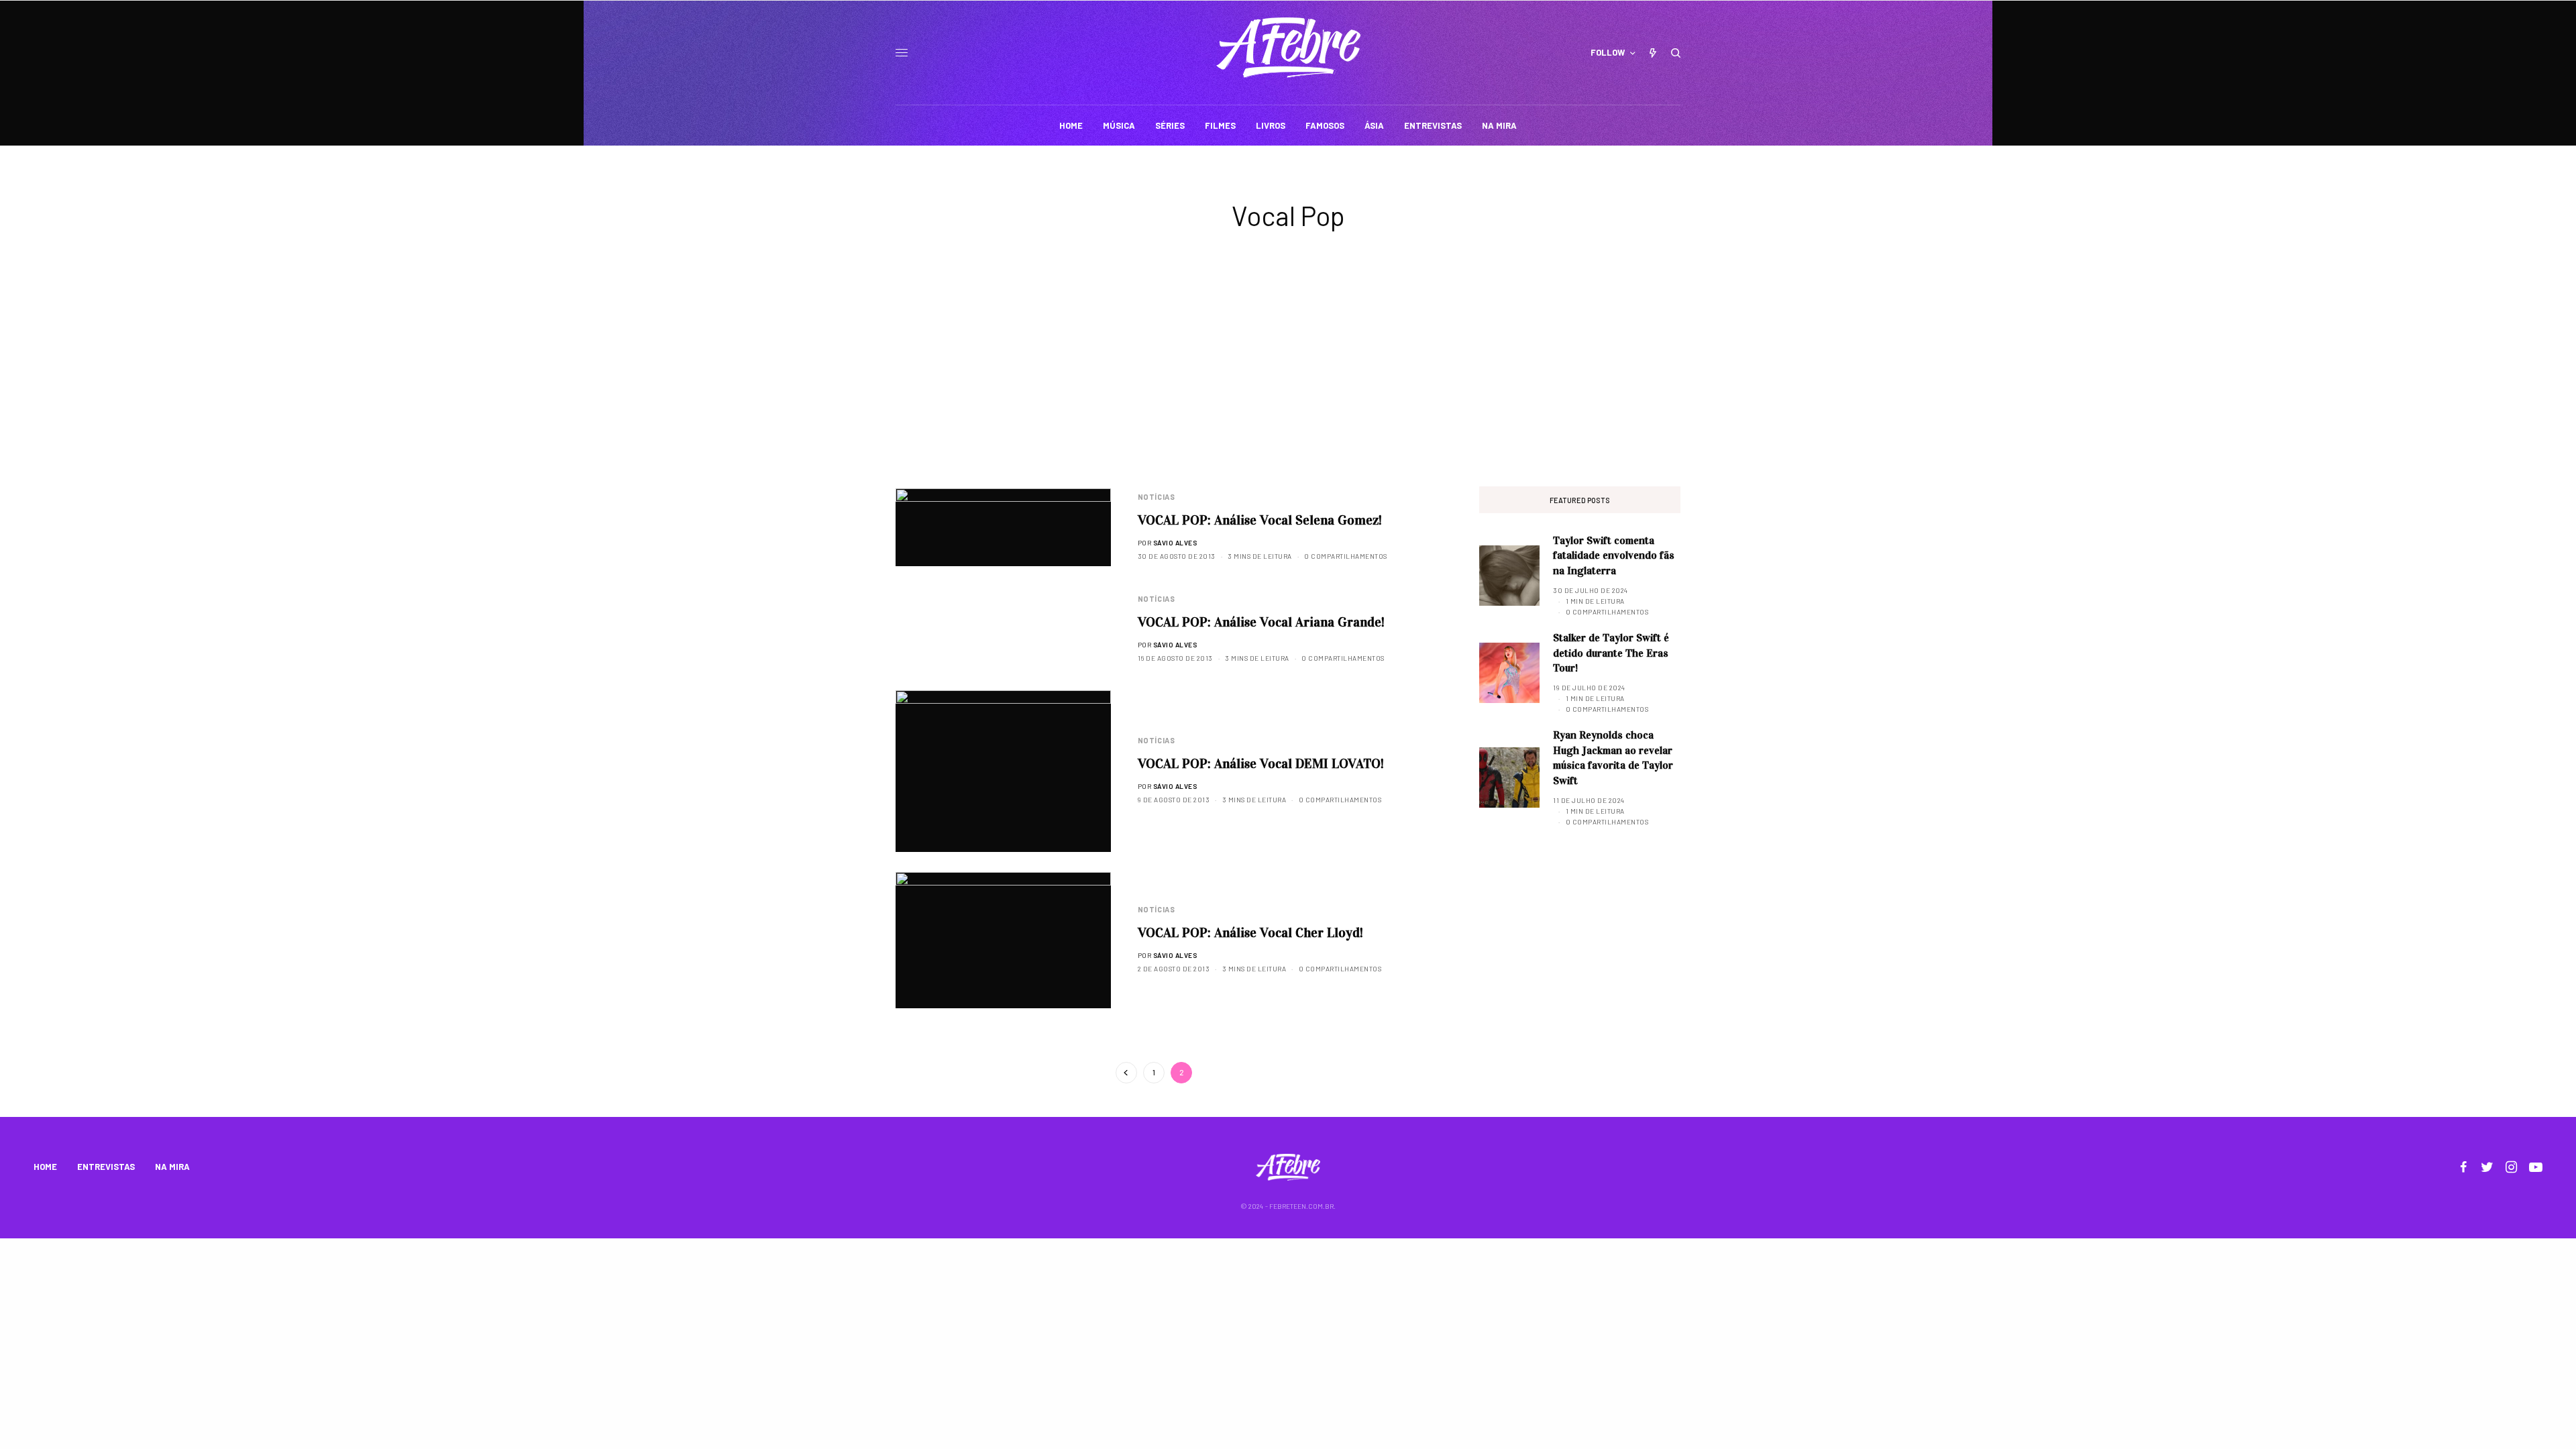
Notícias (1156, 497)
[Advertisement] (1288, 386)
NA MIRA (172, 1167)
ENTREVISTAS (106, 1167)
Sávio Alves (1175, 543)
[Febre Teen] (1288, 48)
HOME (45, 1167)
